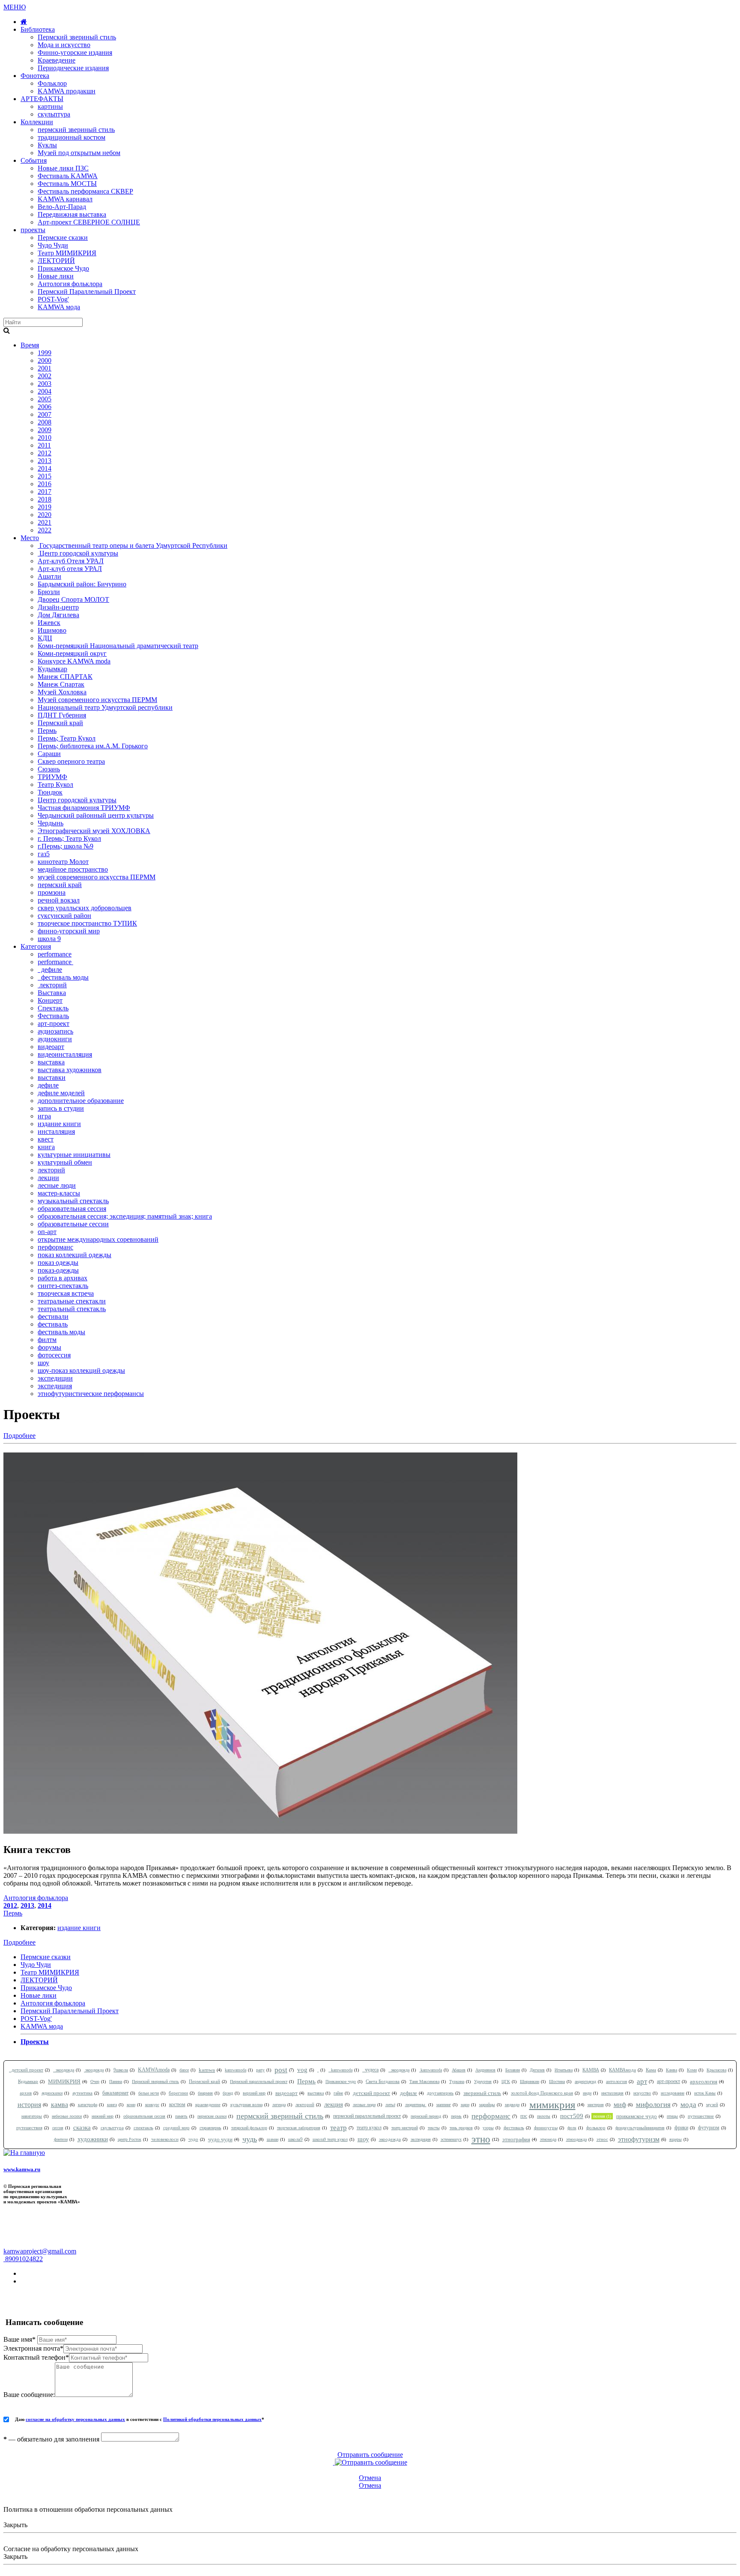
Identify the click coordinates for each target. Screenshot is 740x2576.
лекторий (52, 985)
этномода (548, 2139)
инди (587, 2093)
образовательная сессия (72, 1209)
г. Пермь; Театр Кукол (69, 838)
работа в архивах (63, 1278)
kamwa (207, 2070)
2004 (45, 391)
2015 (45, 476)
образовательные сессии (73, 1224)
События (34, 160)
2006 (45, 407)
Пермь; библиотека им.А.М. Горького (93, 746)
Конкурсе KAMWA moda (74, 661)
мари (465, 2105)
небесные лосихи (67, 2116)
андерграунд (585, 2081)
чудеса (370, 2070)
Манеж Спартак (61, 684)
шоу (43, 1363)
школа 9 (49, 939)
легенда (279, 2105)
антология (616, 2081)
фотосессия (54, 1355)
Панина (116, 2081)
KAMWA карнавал (65, 199)
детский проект (26, 2070)
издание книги (59, 1124)
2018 (45, 499)
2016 (45, 484)
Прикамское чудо (341, 2081)
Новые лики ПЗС (63, 168)
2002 (45, 376)
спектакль (143, 2128)
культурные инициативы (74, 1155)
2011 (44, 445)
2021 (45, 522)
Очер (95, 2081)
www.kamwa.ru (22, 2169)
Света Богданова (383, 2081)
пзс (524, 2116)
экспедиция (55, 1386)
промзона (52, 892)
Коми (692, 2070)
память (181, 2116)
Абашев (459, 2070)
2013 (45, 461)
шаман (273, 2139)
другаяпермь (440, 2093)
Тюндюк (50, 792)
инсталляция (56, 1131)
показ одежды (58, 1263)
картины (50, 106)
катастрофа (88, 2105)
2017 (45, 492)
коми (131, 2105)
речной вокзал (59, 900)
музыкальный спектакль (73, 1201)
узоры (488, 2128)
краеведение (208, 2104)
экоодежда (64, 2070)
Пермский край (60, 723)
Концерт (50, 1000)
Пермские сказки (63, 238)
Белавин (513, 2070)
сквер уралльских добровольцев (85, 908)
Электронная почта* (33, 2348)
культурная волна (246, 2105)
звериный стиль (482, 2093)
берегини (178, 2093)
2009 (45, 430)
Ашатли (49, 576)
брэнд (228, 2093)
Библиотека (38, 29)
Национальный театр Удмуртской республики (105, 707)
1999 (45, 353)
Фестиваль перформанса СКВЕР (85, 191)
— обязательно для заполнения (51, 2439)
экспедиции (55, 1378)
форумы (49, 1347)
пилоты (544, 2116)
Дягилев (537, 2070)
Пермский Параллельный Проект (87, 291)
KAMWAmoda (154, 2070)
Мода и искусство (64, 45)
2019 (45, 507)
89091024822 (23, 2259)
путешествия (29, 2128)
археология (704, 2081)
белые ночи (149, 2093)
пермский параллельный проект (367, 2116)
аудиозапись (55, 1031)
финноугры (546, 2128)
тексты (434, 2128)
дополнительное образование (81, 1101)
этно (481, 2139)
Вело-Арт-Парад (62, 207)
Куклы (47, 145)
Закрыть (15, 2525)
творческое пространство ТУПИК (87, 923)
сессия (58, 2128)
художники (93, 2139)
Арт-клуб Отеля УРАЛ (71, 561)
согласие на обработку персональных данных (75, 2419)
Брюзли (49, 592)
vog (302, 2070)
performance (55, 954)
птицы (672, 2116)
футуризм (709, 2128)
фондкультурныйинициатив (640, 2128)
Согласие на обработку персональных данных (71, 2549)
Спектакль (53, 1008)
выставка (51, 1062)
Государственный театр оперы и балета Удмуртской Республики (133, 545)
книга (46, 1147)
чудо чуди (220, 2139)
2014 (45, 468)
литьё (390, 2105)
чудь (250, 2139)
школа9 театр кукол (330, 2139)
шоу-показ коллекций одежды (81, 1370)
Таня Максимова (424, 2081)
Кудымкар (52, 669)
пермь (456, 2116)
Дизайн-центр (58, 607)
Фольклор (52, 83)
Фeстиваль (53, 1016)
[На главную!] (24, 21)
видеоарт (51, 1047)
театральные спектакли (72, 1301)
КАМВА (591, 2070)
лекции (48, 1178)
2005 (45, 399)
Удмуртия (483, 2081)
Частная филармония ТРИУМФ (84, 808)
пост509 (572, 2116)
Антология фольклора (70, 284)
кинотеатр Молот (63, 862)
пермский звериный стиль (76, 130)
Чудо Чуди (53, 245)
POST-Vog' (53, 299)
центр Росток (130, 2139)
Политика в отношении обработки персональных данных (88, 2509)
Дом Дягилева (58, 615)
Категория (36, 946)
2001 (45, 368)
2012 (45, 453)
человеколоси (165, 2139)
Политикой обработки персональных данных (212, 2419)
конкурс (152, 2105)
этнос (602, 2139)
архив (26, 2093)
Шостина (557, 2081)
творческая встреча (66, 1293)
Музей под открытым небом (79, 153)
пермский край (60, 885)
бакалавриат (115, 2093)
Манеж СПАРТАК (65, 677)
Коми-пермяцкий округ (72, 653)
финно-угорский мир (69, 931)
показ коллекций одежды (75, 1255)
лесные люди (57, 1185)
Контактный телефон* (36, 2357)
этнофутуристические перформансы (91, 1394)
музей (712, 2104)
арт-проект (54, 1024)
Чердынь (51, 823)
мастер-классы (59, 1193)
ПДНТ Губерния (62, 715)
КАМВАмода (622, 2070)
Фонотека (35, 76)
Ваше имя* (19, 2339)
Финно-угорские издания (75, 52)
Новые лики (56, 276)
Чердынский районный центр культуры (96, 815)
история (29, 2105)
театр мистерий (405, 2128)
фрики (681, 2128)
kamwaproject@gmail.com (40, 2251)
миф (620, 2105)
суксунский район (64, 916)
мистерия (596, 2105)
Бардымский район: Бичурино (82, 584)
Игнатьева (564, 2070)
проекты (33, 230)
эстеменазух (451, 2139)
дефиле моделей (61, 1093)
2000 (45, 360)
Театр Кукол (55, 784)
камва (60, 2105)
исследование (673, 2093)
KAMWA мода (59, 307)
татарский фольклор (249, 2128)
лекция (334, 2104)
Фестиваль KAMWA (68, 176)
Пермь (47, 731)
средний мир (176, 2128)
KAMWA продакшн (67, 91)
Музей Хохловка (62, 692)
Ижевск (49, 623)
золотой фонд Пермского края (542, 2093)
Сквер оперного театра (71, 761)
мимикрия (552, 2105)
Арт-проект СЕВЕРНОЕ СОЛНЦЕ (89, 222)
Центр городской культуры (78, 553)
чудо (193, 2139)
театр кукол (369, 2128)
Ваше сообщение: (29, 2395)
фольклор (596, 2128)
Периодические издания (73, 68)
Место (30, 538)
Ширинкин (530, 2081)
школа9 (295, 2139)
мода (688, 2105)
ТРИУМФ (52, 777)
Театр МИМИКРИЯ (67, 253)
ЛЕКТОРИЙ (56, 261)
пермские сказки (212, 2116)
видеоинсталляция (65, 1054)
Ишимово (52, 630)
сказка (82, 2128)
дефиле (50, 970)
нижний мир (103, 2116)
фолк (572, 2128)
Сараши (49, 754)
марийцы (487, 2105)
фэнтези (61, 2139)
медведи (512, 2105)
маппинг (444, 2105)
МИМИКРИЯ (64, 2081)
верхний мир (254, 2093)
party (260, 2070)
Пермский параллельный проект (259, 2081)
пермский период (426, 2116)
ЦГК (506, 2081)
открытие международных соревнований (98, 1239)
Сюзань (49, 769)
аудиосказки (52, 2093)
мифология (653, 2105)
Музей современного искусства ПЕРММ (97, 700)
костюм (177, 2104)
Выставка (52, 993)
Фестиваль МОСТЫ (67, 184)
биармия (205, 2093)
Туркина (457, 2081)
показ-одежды (58, 1270)
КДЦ (45, 638)
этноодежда (576, 2139)
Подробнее (19, 1436)
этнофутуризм (639, 2139)
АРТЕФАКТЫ (42, 99)
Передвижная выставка (72, 214)
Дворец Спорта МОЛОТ (73, 599)
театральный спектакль (72, 1309)
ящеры (676, 2139)
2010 (45, 438)
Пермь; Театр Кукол (67, 738)
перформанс (55, 1247)
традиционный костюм (72, 137)
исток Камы (705, 2093)
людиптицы (416, 2105)
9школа (121, 2070)
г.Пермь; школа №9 (66, 846)
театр (339, 2128)
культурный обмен (65, 1162)
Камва (671, 2070)
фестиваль (53, 1324)
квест (46, 1139)
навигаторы (32, 2116)
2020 (45, 515)
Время (30, 345)
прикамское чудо (637, 2116)
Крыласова (716, 2070)
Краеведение (57, 60)
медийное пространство (73, 869)
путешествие (701, 2116)
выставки (52, 1077)
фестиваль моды (63, 977)
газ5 (44, 854)
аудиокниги (55, 1039)
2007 (45, 414)
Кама (651, 2070)
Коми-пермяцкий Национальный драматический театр (118, 646)
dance (184, 2070)
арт (642, 2081)
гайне (338, 2093)
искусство (642, 2093)
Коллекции (37, 122)
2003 (45, 384)
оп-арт (47, 1232)
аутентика (82, 2093)
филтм (47, 1340)
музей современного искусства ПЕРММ (97, 877)
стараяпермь (210, 2128)
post (281, 2070)
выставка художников (70, 1070)
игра (44, 1116)
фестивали (53, 1316)
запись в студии (61, 1108)
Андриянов (485, 2070)
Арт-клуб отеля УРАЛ (70, 569)
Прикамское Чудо (63, 268)
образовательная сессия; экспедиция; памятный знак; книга (125, 1216)
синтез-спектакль (63, 1286)
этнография (516, 2139)
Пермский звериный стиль (77, 37)
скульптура (54, 114)
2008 (45, 422)
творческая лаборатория (299, 2128)
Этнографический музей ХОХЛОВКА (94, 831)
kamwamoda (236, 2070)
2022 (45, 530)
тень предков (461, 2128)
